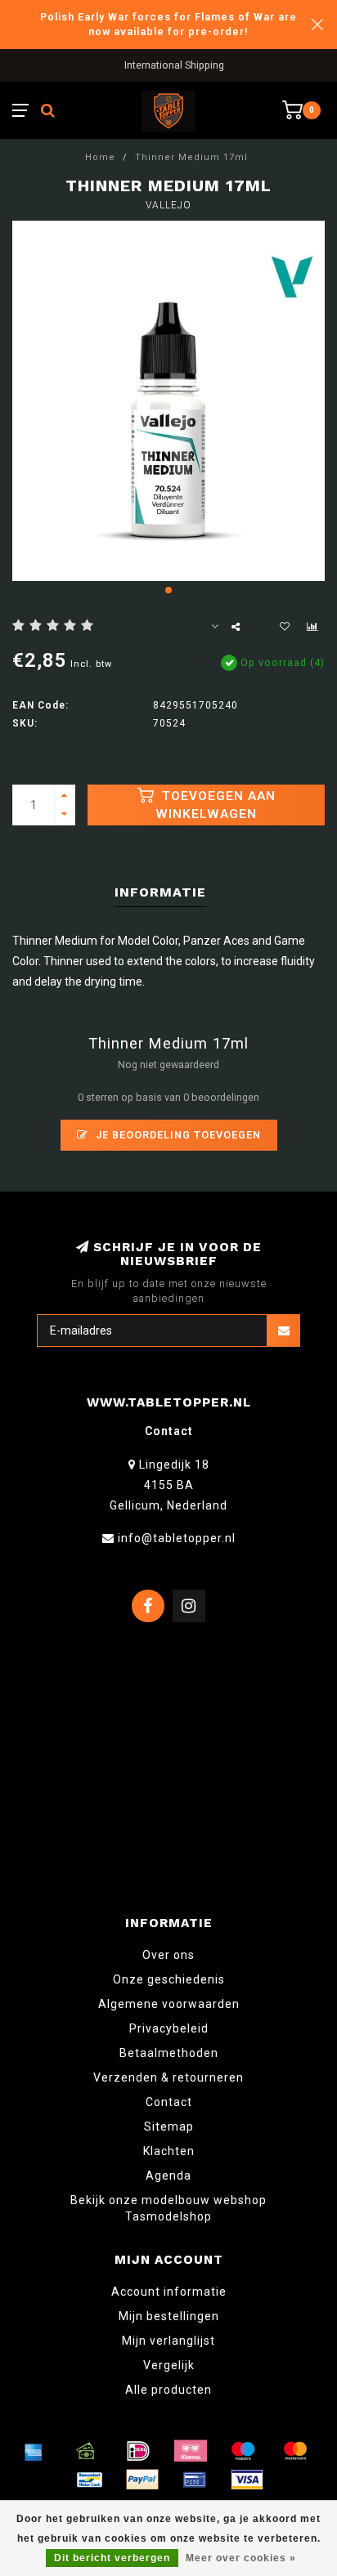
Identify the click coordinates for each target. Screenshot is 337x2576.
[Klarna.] (191, 2451)
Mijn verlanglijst (168, 2341)
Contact (169, 2102)
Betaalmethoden (169, 2053)
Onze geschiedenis (169, 1979)
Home (100, 157)
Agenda (168, 2176)
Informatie (160, 892)
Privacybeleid (169, 2028)
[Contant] (86, 2451)
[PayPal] (142, 2480)
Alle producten (168, 2390)
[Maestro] (243, 2451)
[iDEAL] (138, 2451)
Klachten (169, 2151)
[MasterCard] (295, 2451)
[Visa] (247, 2480)
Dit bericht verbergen (112, 2558)
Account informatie (169, 2292)
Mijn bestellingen (169, 2316)
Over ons (168, 1955)
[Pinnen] (195, 2480)
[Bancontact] (90, 2480)
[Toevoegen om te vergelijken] (312, 627)
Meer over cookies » (241, 2558)
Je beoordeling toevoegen (177, 1135)
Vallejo (168, 205)
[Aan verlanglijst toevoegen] (285, 627)
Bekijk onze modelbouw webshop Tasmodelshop (168, 2208)
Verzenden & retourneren (168, 2077)
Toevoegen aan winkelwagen (216, 805)
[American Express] (34, 2451)
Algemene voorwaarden (169, 2004)
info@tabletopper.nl (177, 1538)
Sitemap (169, 2127)
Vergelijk (169, 2365)
